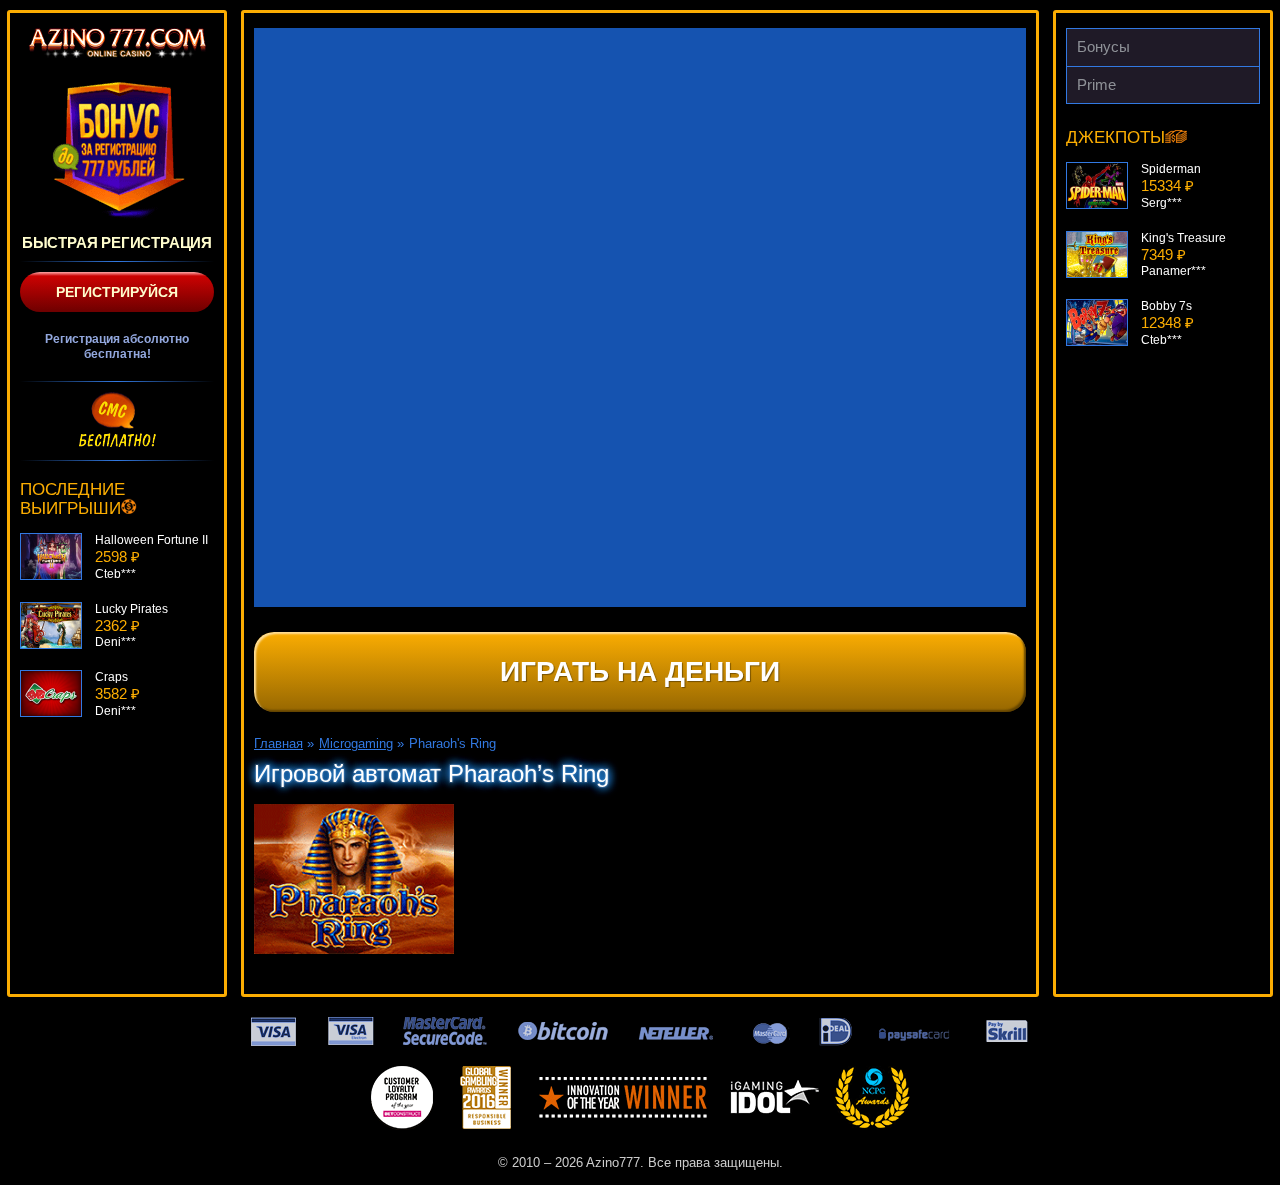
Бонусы (1103, 46)
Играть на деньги (640, 671)
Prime (1096, 84)
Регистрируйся (117, 292)
